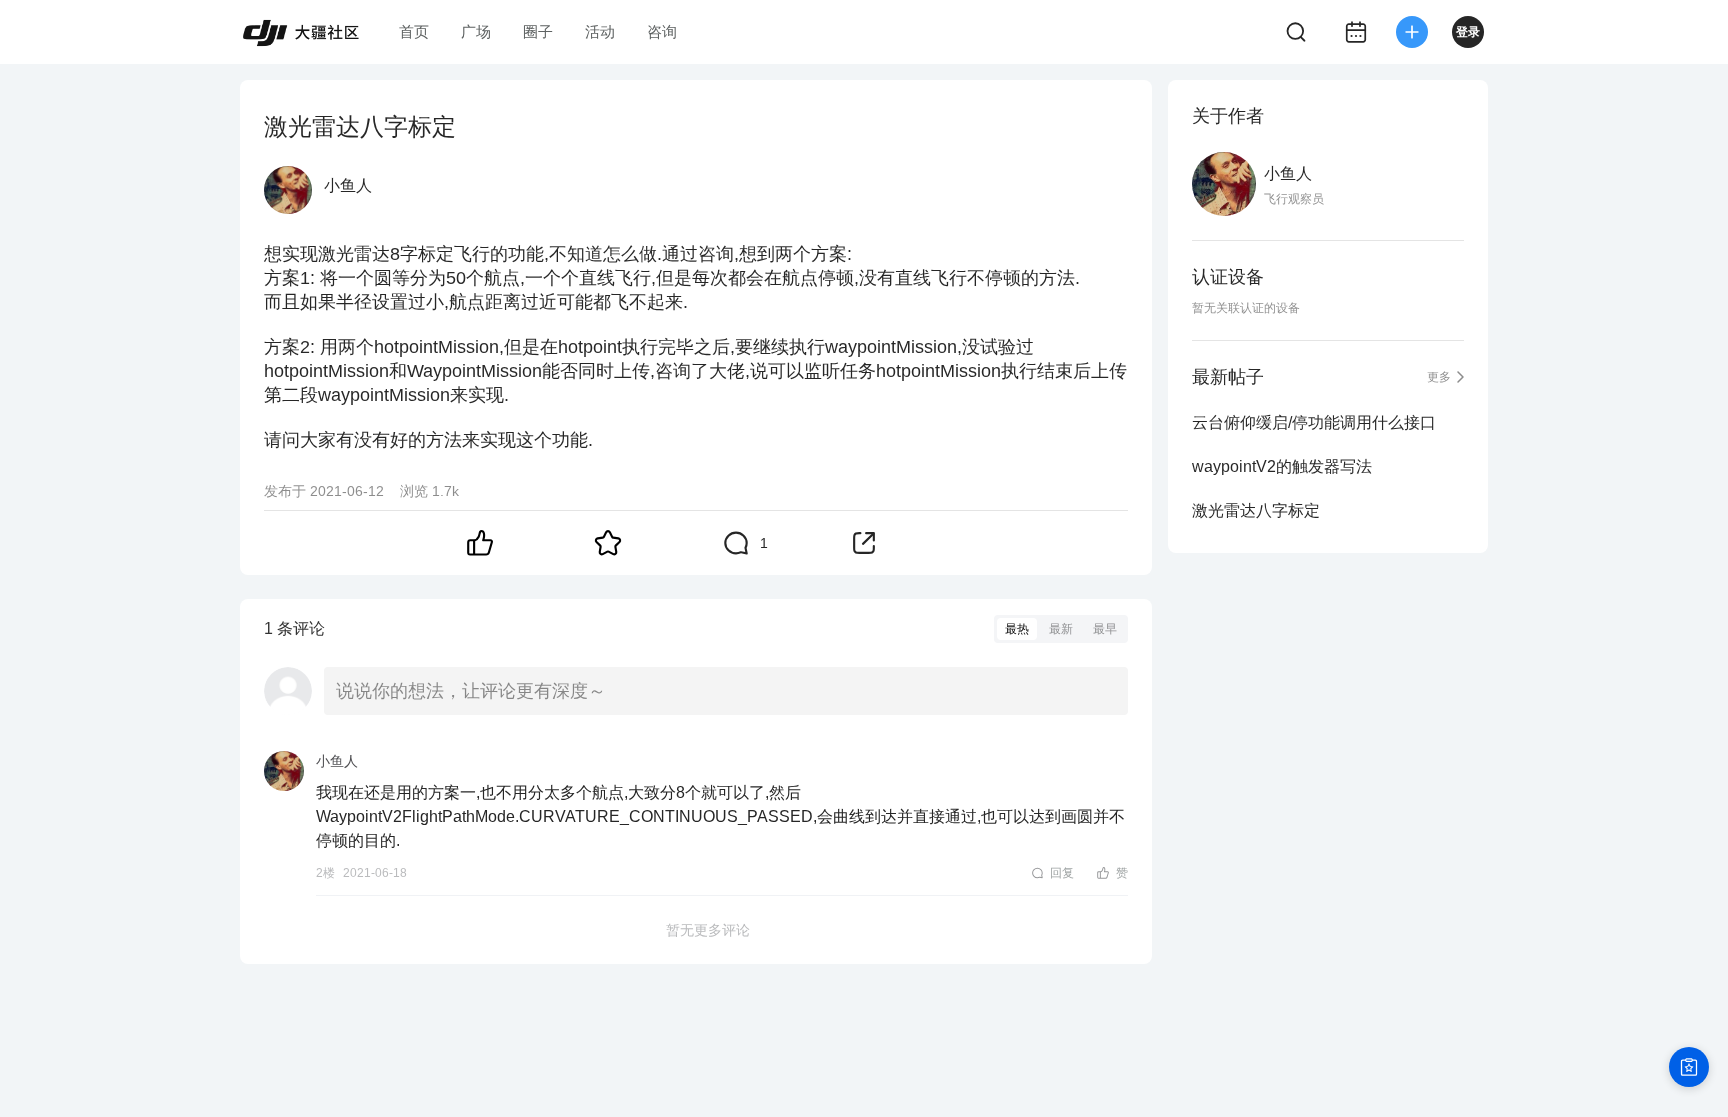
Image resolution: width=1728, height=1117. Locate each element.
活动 (600, 31)
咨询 (662, 31)
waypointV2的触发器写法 (1282, 466)
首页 (414, 31)
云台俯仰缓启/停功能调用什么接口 (1314, 422)
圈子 (538, 31)
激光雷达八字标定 (1256, 510)
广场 (476, 31)
